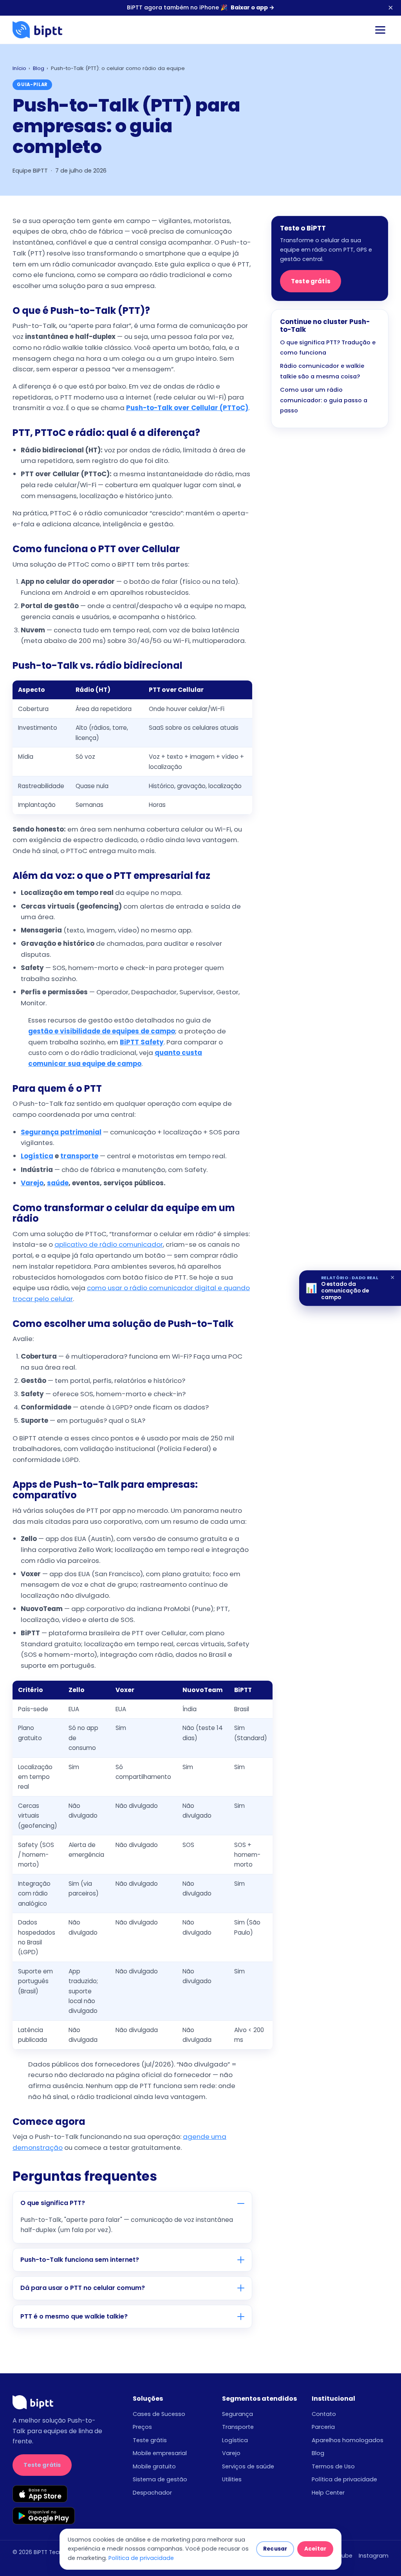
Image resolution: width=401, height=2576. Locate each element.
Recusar (275, 2549)
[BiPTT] (37, 30)
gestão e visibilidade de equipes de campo (102, 1031)
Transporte (238, 2427)
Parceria (323, 2427)
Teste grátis (311, 281)
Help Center (328, 2493)
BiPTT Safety (142, 1042)
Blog (39, 68)
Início (19, 68)
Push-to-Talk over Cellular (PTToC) (187, 408)
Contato (324, 2414)
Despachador (152, 2493)
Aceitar (315, 2549)
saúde (58, 1183)
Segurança (238, 2414)
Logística (37, 1156)
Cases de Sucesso (159, 2414)
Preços (142, 2427)
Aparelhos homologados (348, 2440)
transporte (79, 1156)
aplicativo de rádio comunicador (109, 1244)
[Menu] (380, 30)
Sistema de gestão (160, 2479)
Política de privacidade (344, 2479)
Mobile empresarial (160, 2453)
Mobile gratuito (154, 2466)
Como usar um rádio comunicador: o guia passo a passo (324, 400)
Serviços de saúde (248, 2466)
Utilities (232, 2479)
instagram (374, 2556)
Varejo (32, 1183)
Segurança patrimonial (61, 1132)
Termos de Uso (333, 2466)
